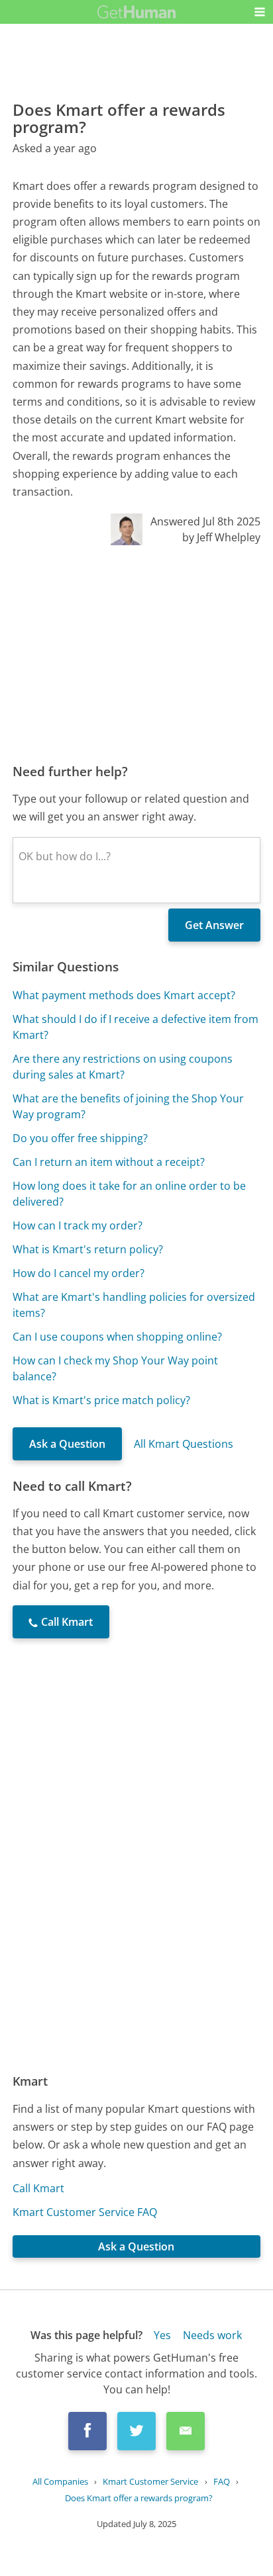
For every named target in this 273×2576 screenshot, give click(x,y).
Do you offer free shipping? (80, 1138)
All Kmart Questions (184, 1444)
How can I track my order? (78, 1225)
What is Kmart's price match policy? (101, 1400)
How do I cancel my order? (79, 1273)
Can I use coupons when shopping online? (117, 1337)
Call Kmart (38, 2188)
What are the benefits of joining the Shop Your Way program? (128, 1106)
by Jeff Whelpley (221, 537)
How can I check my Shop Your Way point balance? (115, 1368)
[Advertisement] (136, 654)
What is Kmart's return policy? (88, 1249)
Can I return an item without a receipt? (109, 1162)
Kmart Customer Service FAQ (85, 2212)
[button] (260, 12)
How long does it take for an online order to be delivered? (129, 1194)
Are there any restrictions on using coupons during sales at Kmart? (123, 1067)
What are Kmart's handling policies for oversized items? (134, 1305)
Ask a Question (67, 1444)
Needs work (212, 2335)
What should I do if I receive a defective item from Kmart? (136, 1027)
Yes (162, 2335)
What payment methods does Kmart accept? (124, 995)
